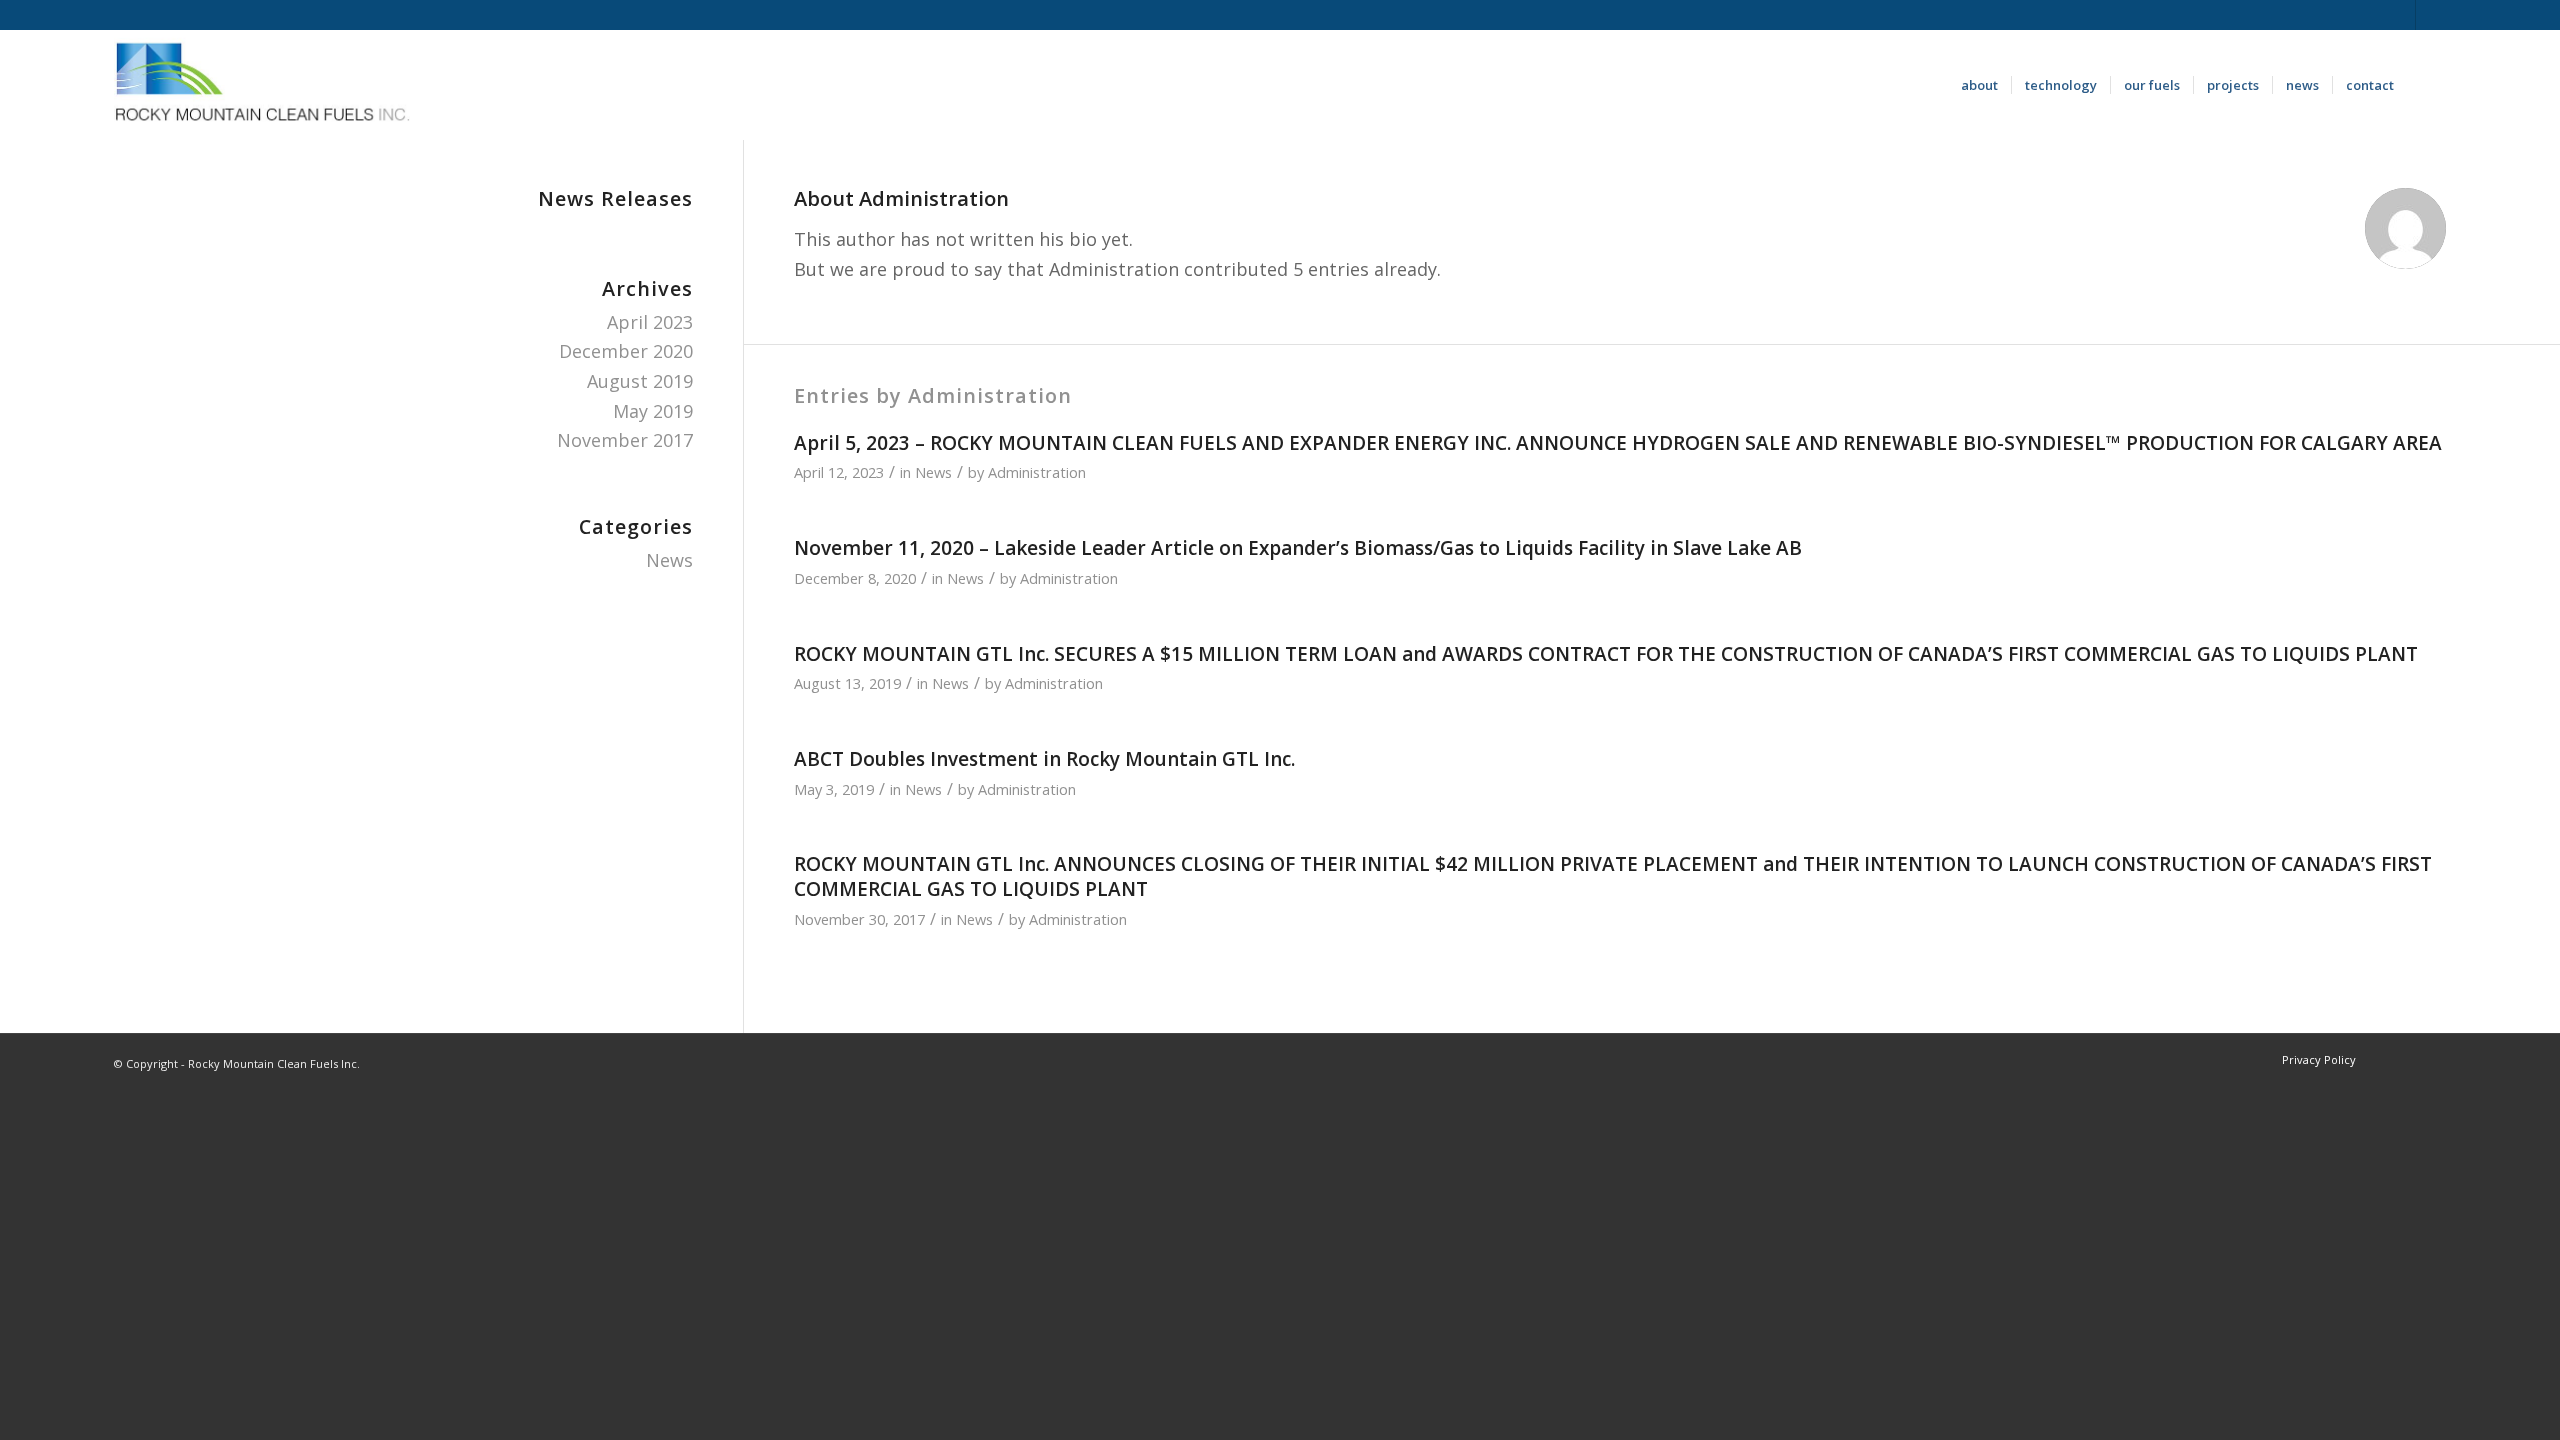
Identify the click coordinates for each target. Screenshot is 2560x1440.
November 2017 (625, 440)
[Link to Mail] (2431, 15)
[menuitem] (1979, 85)
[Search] (2426, 85)
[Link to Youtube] (2400, 15)
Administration (1037, 472)
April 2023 (650, 322)
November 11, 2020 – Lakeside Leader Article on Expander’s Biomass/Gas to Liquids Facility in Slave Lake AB (1298, 548)
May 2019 (653, 411)
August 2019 (640, 381)
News (933, 472)
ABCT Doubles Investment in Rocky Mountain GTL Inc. (1044, 759)
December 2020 (626, 351)
